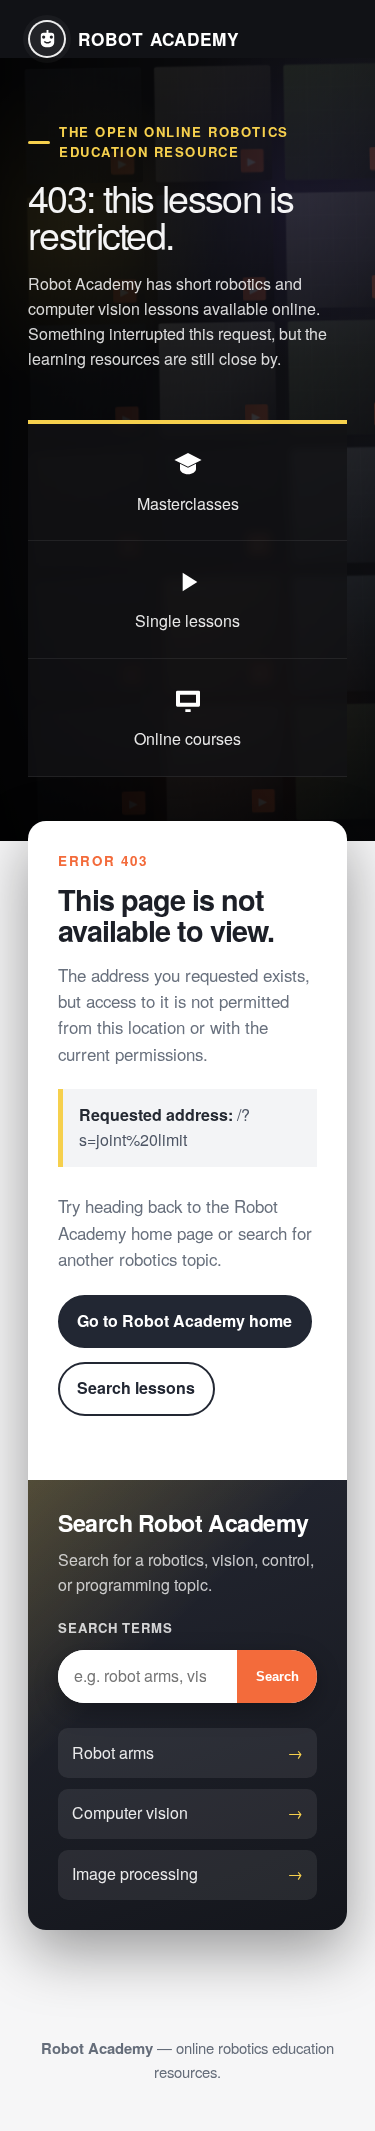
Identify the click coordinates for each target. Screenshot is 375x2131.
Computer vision (130, 1812)
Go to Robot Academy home (184, 1320)
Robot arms (113, 1752)
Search (277, 1676)
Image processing (135, 1873)
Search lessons (136, 1387)
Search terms (115, 1627)
